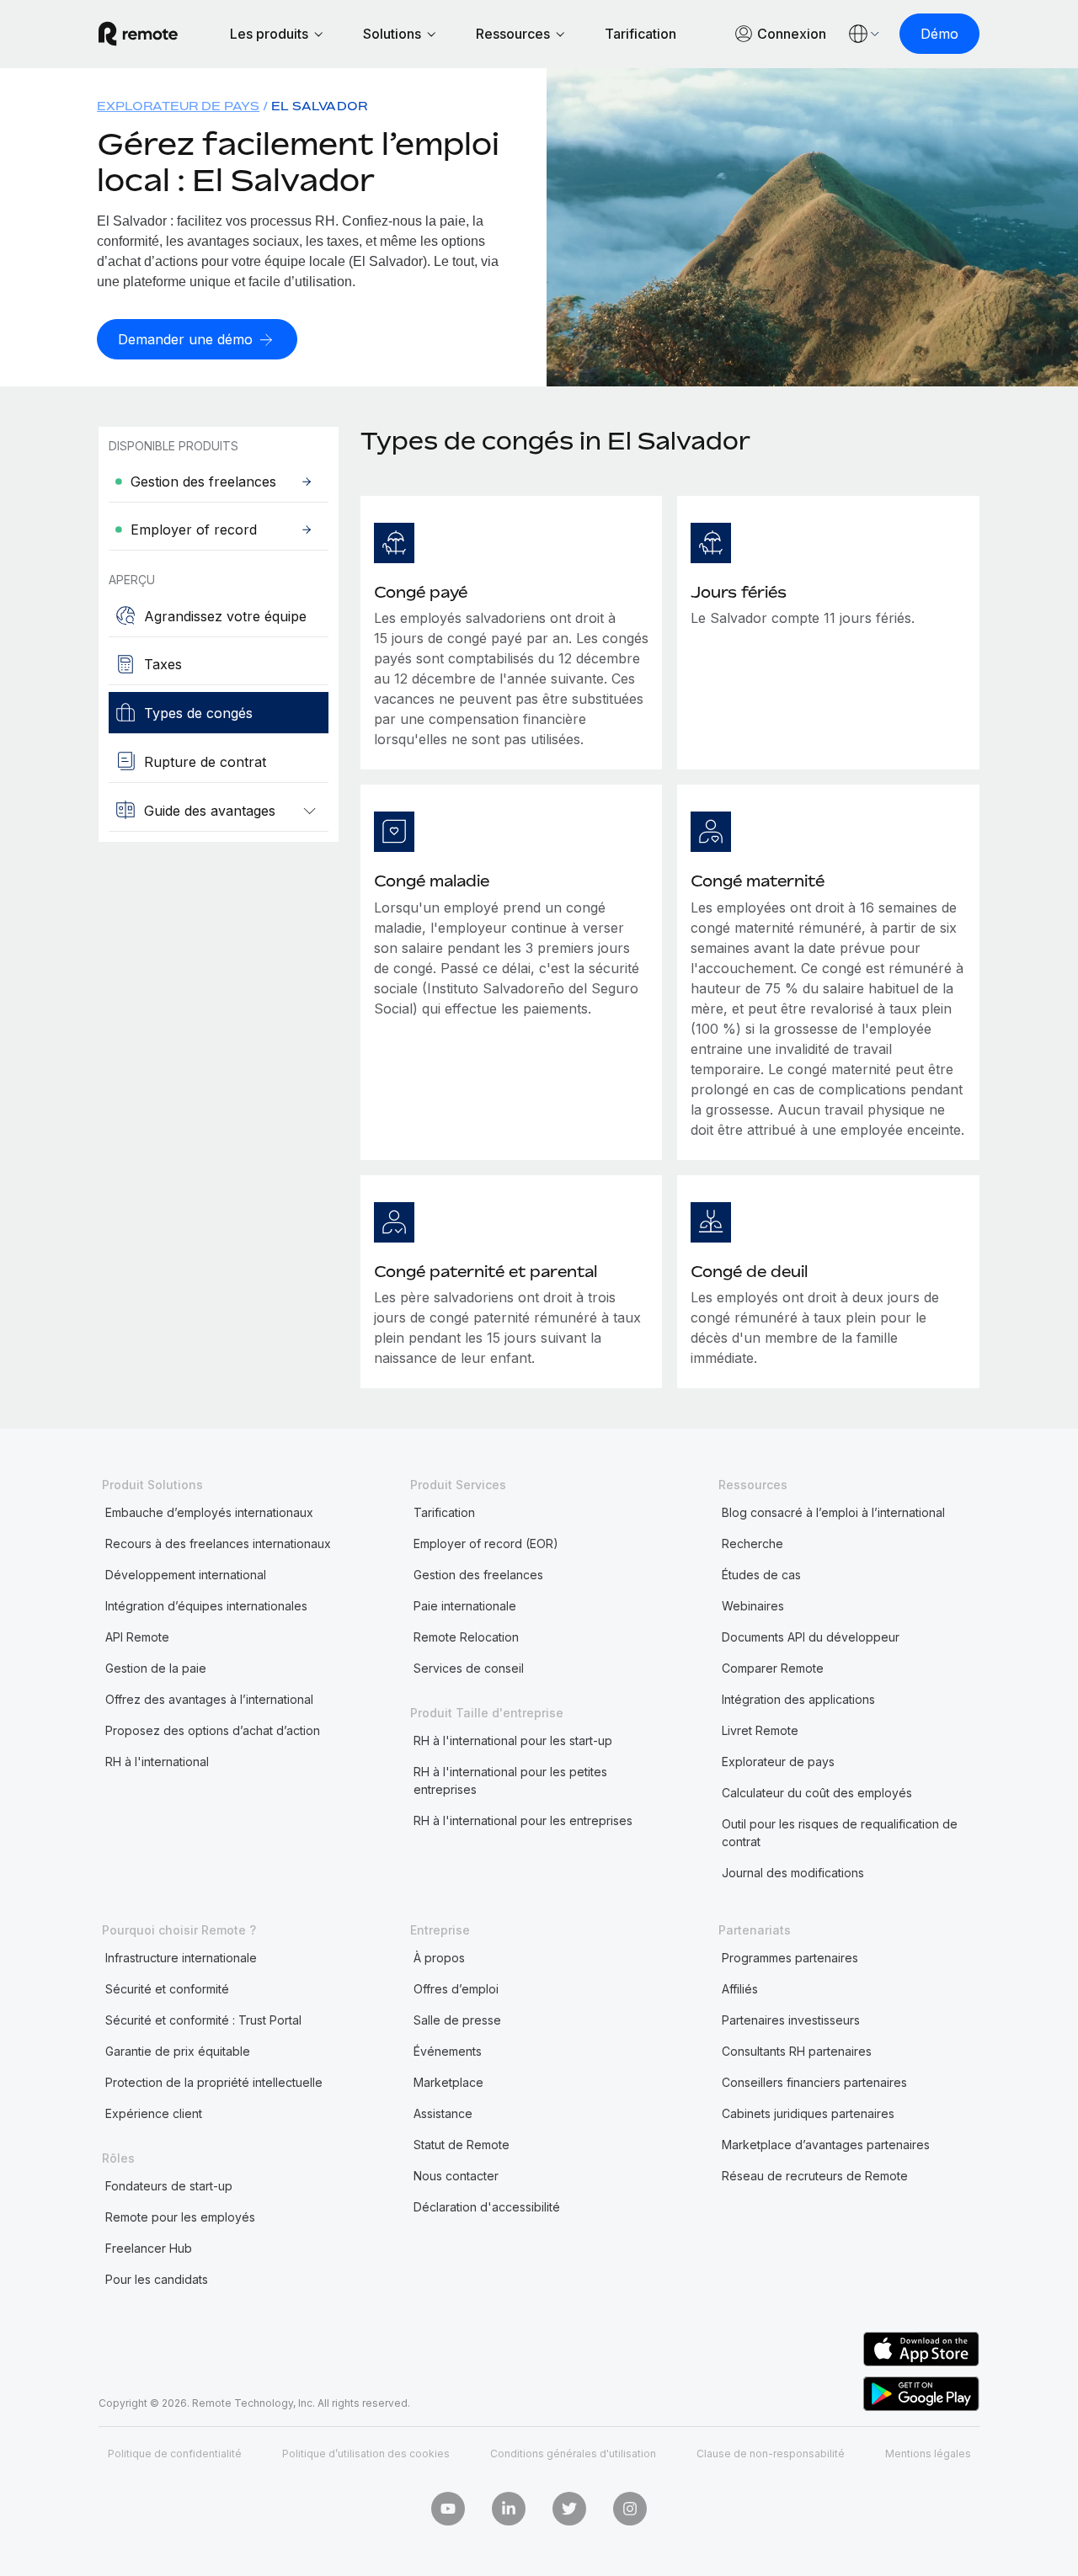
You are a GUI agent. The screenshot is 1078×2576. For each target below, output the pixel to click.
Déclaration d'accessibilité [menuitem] (487, 2207)
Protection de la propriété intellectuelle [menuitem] (214, 2082)
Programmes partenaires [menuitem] (790, 1958)
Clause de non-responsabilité (771, 2454)
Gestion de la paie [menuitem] (156, 1668)
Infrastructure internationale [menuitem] (181, 1958)
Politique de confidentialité (175, 2454)
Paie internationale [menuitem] (465, 1606)
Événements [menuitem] (448, 2051)
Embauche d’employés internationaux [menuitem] (209, 1512)
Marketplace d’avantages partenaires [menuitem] (826, 2145)
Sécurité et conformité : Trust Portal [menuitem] (203, 2020)
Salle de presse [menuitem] (457, 2020)
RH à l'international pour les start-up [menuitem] (513, 1740)
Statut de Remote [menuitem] (462, 2145)
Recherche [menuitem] (752, 1543)
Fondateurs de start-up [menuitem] (169, 2186)
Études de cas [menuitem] (761, 1575)
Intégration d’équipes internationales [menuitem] (206, 1606)
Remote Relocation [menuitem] (466, 1637)
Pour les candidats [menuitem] (157, 2279)
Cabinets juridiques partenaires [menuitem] (808, 2113)
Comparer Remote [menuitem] (773, 1668)
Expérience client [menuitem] (154, 2113)
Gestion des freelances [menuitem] (478, 1575)
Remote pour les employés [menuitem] (180, 2217)
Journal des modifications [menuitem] (793, 1873)
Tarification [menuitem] (444, 1512)
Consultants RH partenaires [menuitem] (797, 2051)
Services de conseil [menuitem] (469, 1668)
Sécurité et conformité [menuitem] (167, 1989)
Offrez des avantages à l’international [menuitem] (209, 1699)
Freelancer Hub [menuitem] (149, 2248)
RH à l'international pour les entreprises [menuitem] (523, 1820)
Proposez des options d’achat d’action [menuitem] (213, 1730)
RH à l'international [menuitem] (157, 1762)
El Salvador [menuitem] (319, 106)
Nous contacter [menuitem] (456, 2176)
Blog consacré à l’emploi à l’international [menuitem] (833, 1512)
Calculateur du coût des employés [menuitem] (817, 1793)
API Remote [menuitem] (137, 1637)
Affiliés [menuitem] (740, 1989)
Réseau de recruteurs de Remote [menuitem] (815, 2176)
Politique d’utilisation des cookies (366, 2454)
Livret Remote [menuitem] (760, 1730)
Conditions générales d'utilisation (573, 2454)
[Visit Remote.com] (138, 34)
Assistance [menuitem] (443, 2113)
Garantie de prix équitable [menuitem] (178, 2051)
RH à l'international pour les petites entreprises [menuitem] (510, 1780)
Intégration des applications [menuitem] (798, 1699)
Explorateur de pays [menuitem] (178, 106)
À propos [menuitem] (439, 1958)
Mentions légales (928, 2454)
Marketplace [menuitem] (448, 2082)
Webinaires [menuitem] (753, 1606)
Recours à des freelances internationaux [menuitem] (218, 1543)
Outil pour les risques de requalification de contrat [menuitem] (840, 1833)
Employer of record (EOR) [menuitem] (486, 1543)
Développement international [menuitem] (186, 1575)
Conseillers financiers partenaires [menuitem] (814, 2082)
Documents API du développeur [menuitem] (811, 1637)
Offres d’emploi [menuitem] (456, 1989)
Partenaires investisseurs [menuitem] (791, 2020)
